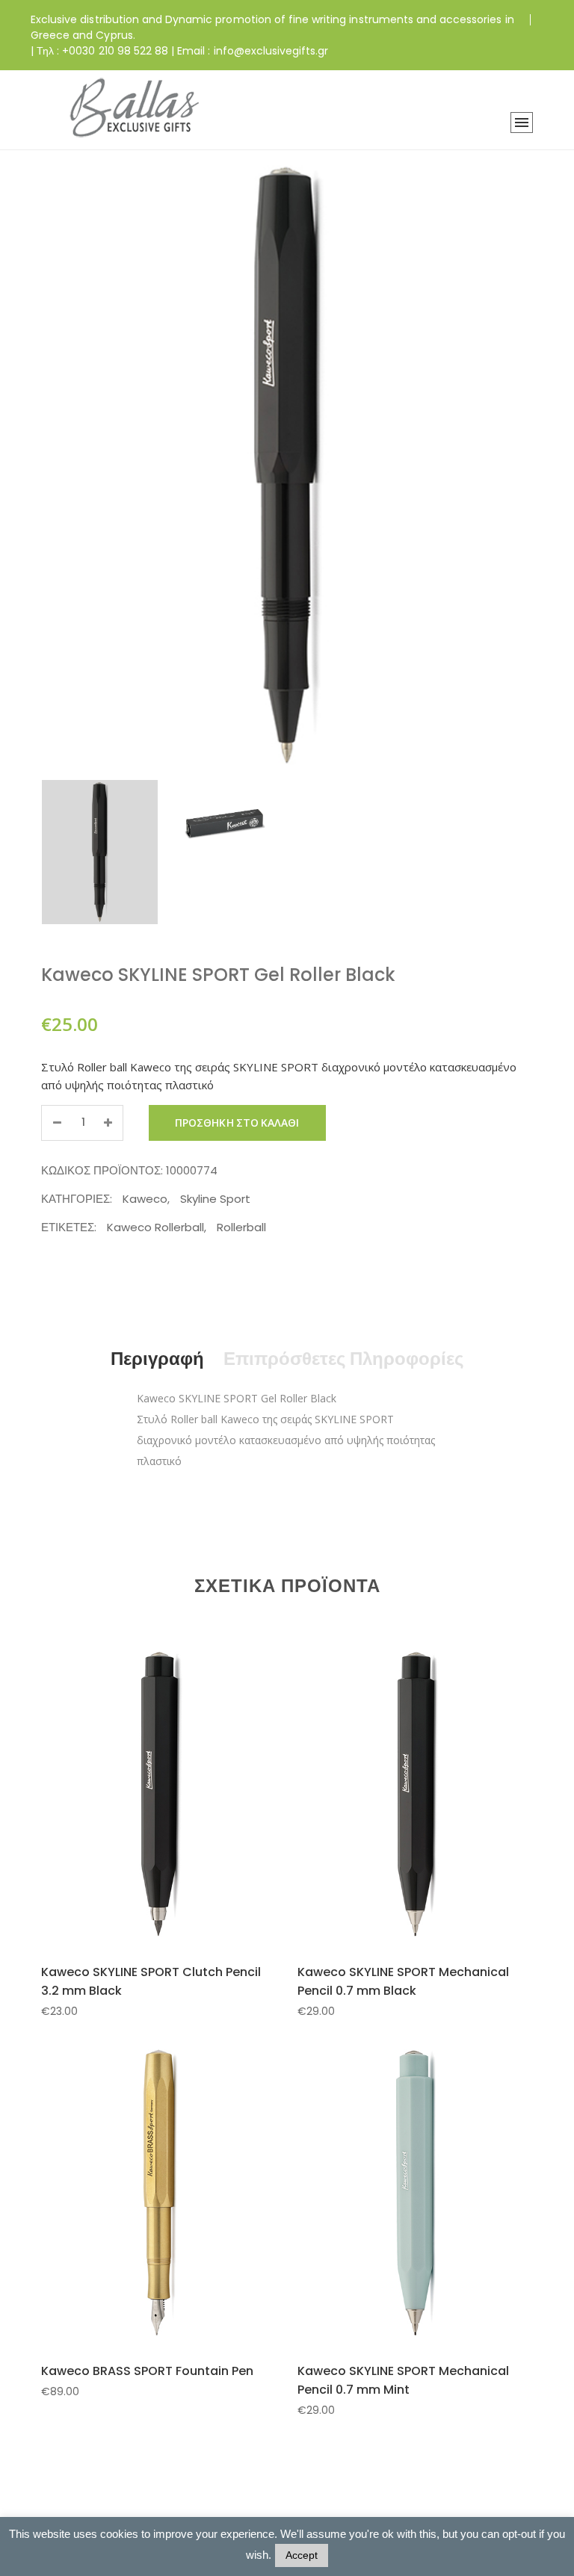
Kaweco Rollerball (155, 1227)
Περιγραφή (157, 1359)
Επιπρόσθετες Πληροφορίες (343, 1359)
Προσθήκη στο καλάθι (237, 1123)
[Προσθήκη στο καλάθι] (141, 1826)
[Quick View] (176, 1827)
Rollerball (241, 1227)
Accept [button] (302, 2555)
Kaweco (145, 1199)
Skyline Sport (215, 1199)
